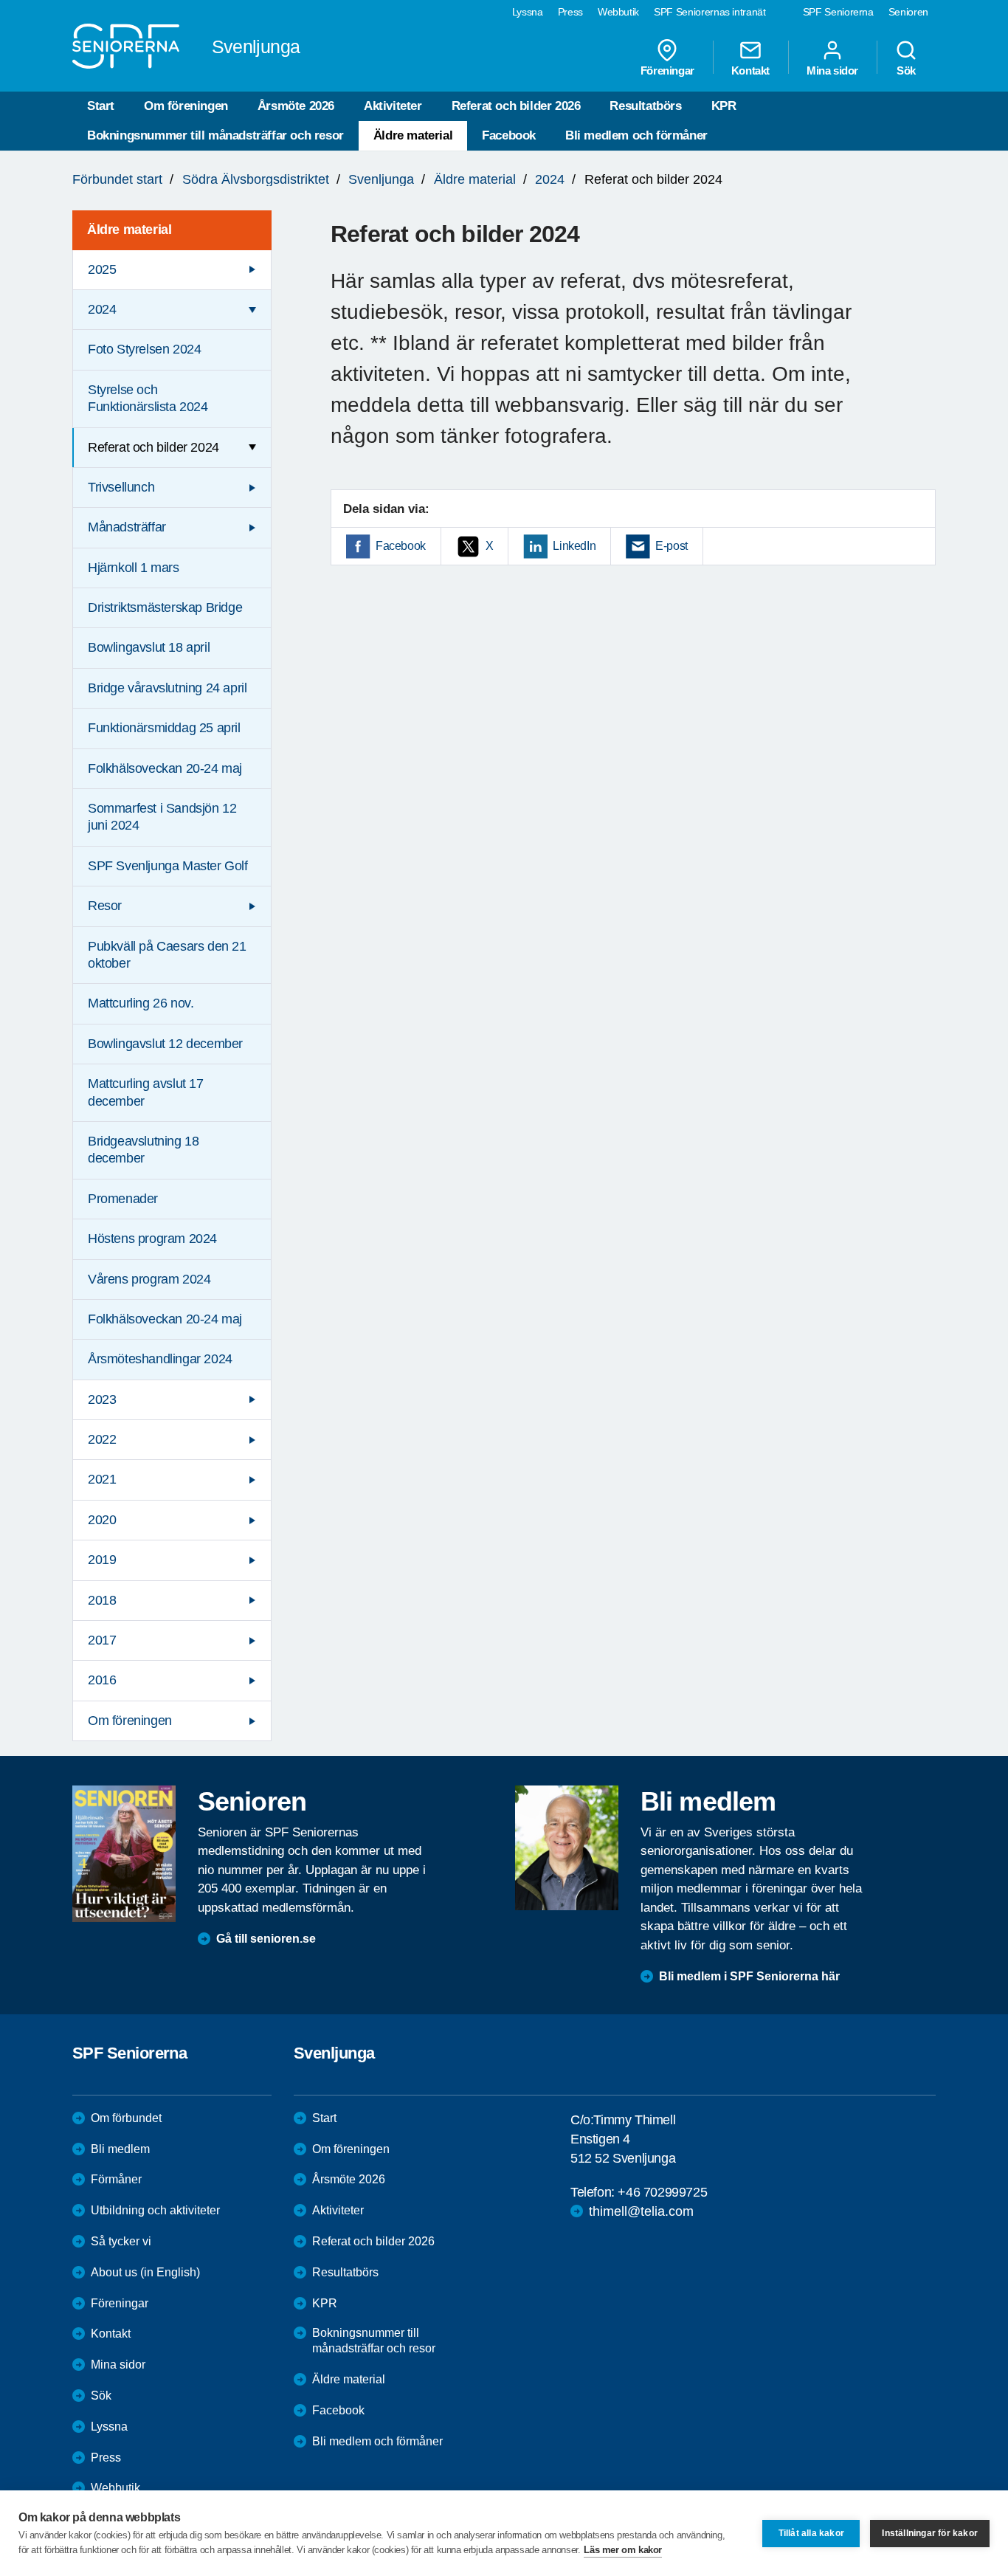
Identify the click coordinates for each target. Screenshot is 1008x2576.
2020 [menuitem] (102, 1520)
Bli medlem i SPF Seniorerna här (749, 1976)
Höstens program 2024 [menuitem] (152, 1239)
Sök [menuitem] (906, 70)
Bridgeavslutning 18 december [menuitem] (143, 1150)
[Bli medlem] (567, 1847)
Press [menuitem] (570, 12)
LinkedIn (574, 546)
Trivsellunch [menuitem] (121, 487)
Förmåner (116, 2179)
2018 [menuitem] (102, 1600)
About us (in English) (145, 2272)
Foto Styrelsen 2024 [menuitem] (144, 349)
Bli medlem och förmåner (636, 135)
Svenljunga (381, 179)
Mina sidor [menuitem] (832, 70)
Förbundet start (117, 179)
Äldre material (413, 135)
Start (101, 106)
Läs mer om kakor (623, 2550)
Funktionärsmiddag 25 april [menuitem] (164, 728)
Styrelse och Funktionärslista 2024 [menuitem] (148, 398)
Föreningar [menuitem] (667, 70)
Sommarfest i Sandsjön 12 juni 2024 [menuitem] (162, 817)
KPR (724, 106)
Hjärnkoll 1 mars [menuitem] (134, 568)
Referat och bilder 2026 (516, 106)
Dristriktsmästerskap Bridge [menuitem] (165, 607)
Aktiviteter (393, 106)
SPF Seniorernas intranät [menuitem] (710, 12)
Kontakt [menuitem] (750, 70)
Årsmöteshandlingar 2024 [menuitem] (160, 1359)
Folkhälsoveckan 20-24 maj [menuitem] (165, 768)
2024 (550, 179)
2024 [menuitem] (102, 309)
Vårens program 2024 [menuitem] (149, 1279)
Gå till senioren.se (266, 1939)
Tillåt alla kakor (811, 2533)
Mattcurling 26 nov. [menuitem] (141, 1003)
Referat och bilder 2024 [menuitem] (153, 447)
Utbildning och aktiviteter (155, 2210)
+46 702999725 (662, 2192)
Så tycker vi (121, 2241)
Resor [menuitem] (105, 906)
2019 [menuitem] (102, 1560)
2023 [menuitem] (102, 1399)
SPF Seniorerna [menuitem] (838, 12)
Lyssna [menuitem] (528, 12)
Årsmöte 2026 (296, 106)
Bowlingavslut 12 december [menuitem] (165, 1044)
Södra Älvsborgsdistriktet (256, 179)
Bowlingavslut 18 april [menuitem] (149, 647)
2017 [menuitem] (102, 1640)
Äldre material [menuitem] (129, 230)
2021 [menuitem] (102, 1479)
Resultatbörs (645, 106)
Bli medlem (120, 2149)
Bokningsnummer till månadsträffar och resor (215, 135)
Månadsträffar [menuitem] (127, 527)
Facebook (509, 135)
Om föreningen (186, 106)
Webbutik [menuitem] (618, 12)
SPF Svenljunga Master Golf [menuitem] (168, 866)
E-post (672, 546)
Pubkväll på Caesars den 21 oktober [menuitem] (167, 955)
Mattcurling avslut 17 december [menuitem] (146, 1092)
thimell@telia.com (641, 2211)
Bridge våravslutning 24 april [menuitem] (167, 688)
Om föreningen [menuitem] (130, 1721)
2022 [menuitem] (102, 1439)
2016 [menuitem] (102, 1680)
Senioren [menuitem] (908, 12)
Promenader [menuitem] (123, 1199)
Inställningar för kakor (930, 2533)
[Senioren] (124, 1853)
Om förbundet (126, 2118)
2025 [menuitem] (102, 269)
